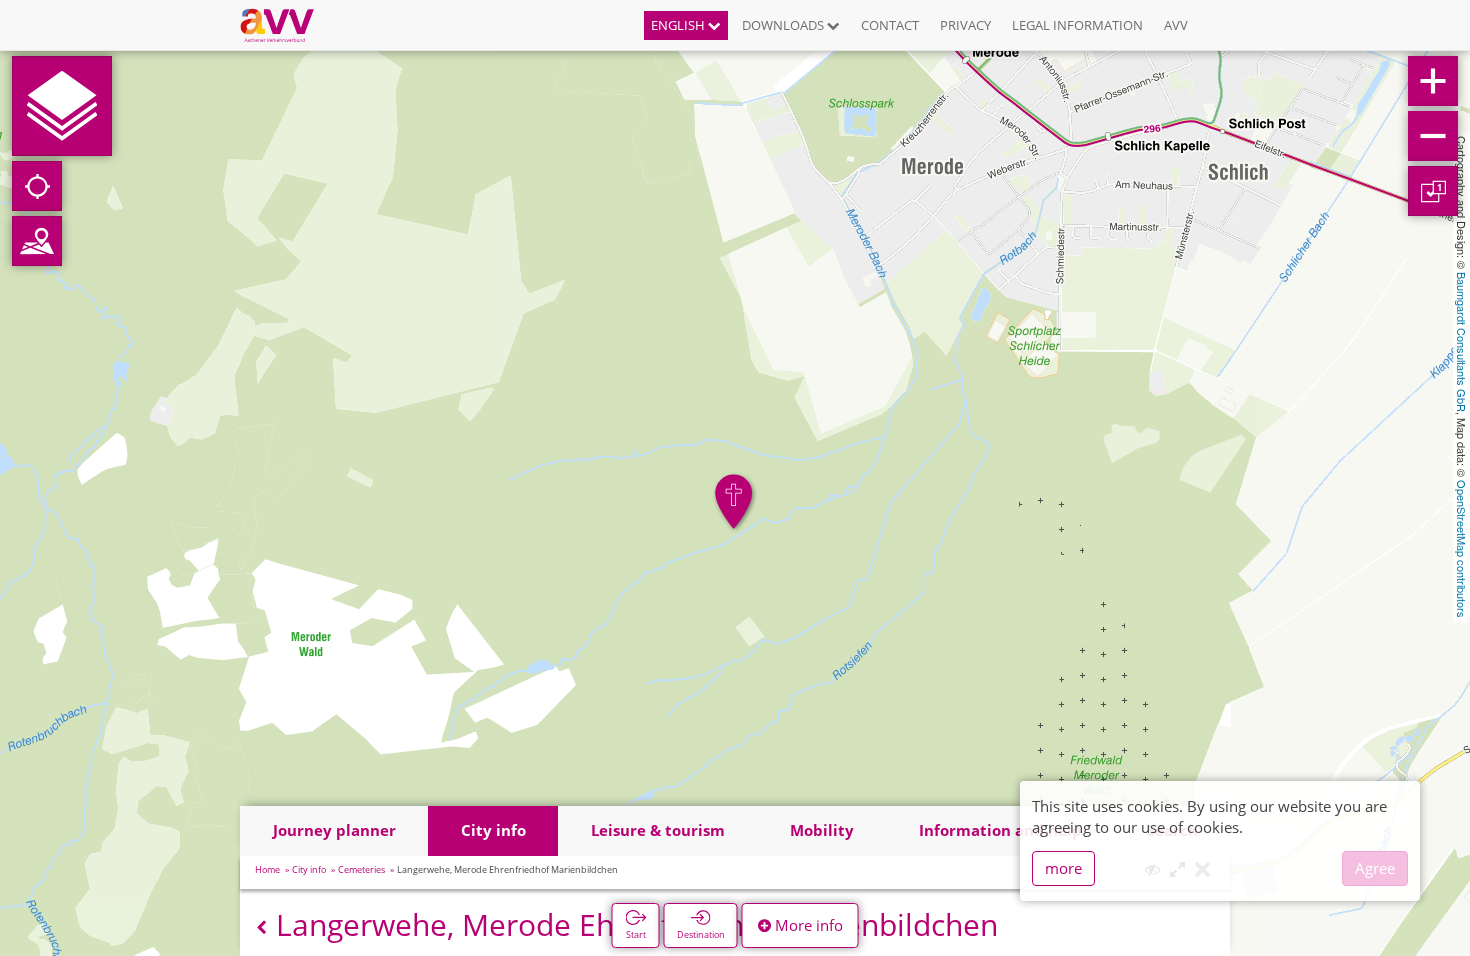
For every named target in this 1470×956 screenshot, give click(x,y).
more (1063, 868)
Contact (890, 25)
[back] (261, 927)
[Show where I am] (37, 186)
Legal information (1077, 25)
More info (807, 925)
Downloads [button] (784, 25)
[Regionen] (37, 241)
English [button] (679, 25)
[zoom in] (1433, 81)
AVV (1176, 25)
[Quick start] (62, 106)
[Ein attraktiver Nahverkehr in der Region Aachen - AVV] (284, 25)
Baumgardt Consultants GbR (1462, 342)
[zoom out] (1433, 136)
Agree (1375, 868)
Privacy (965, 25)
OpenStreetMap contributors (1462, 549)
